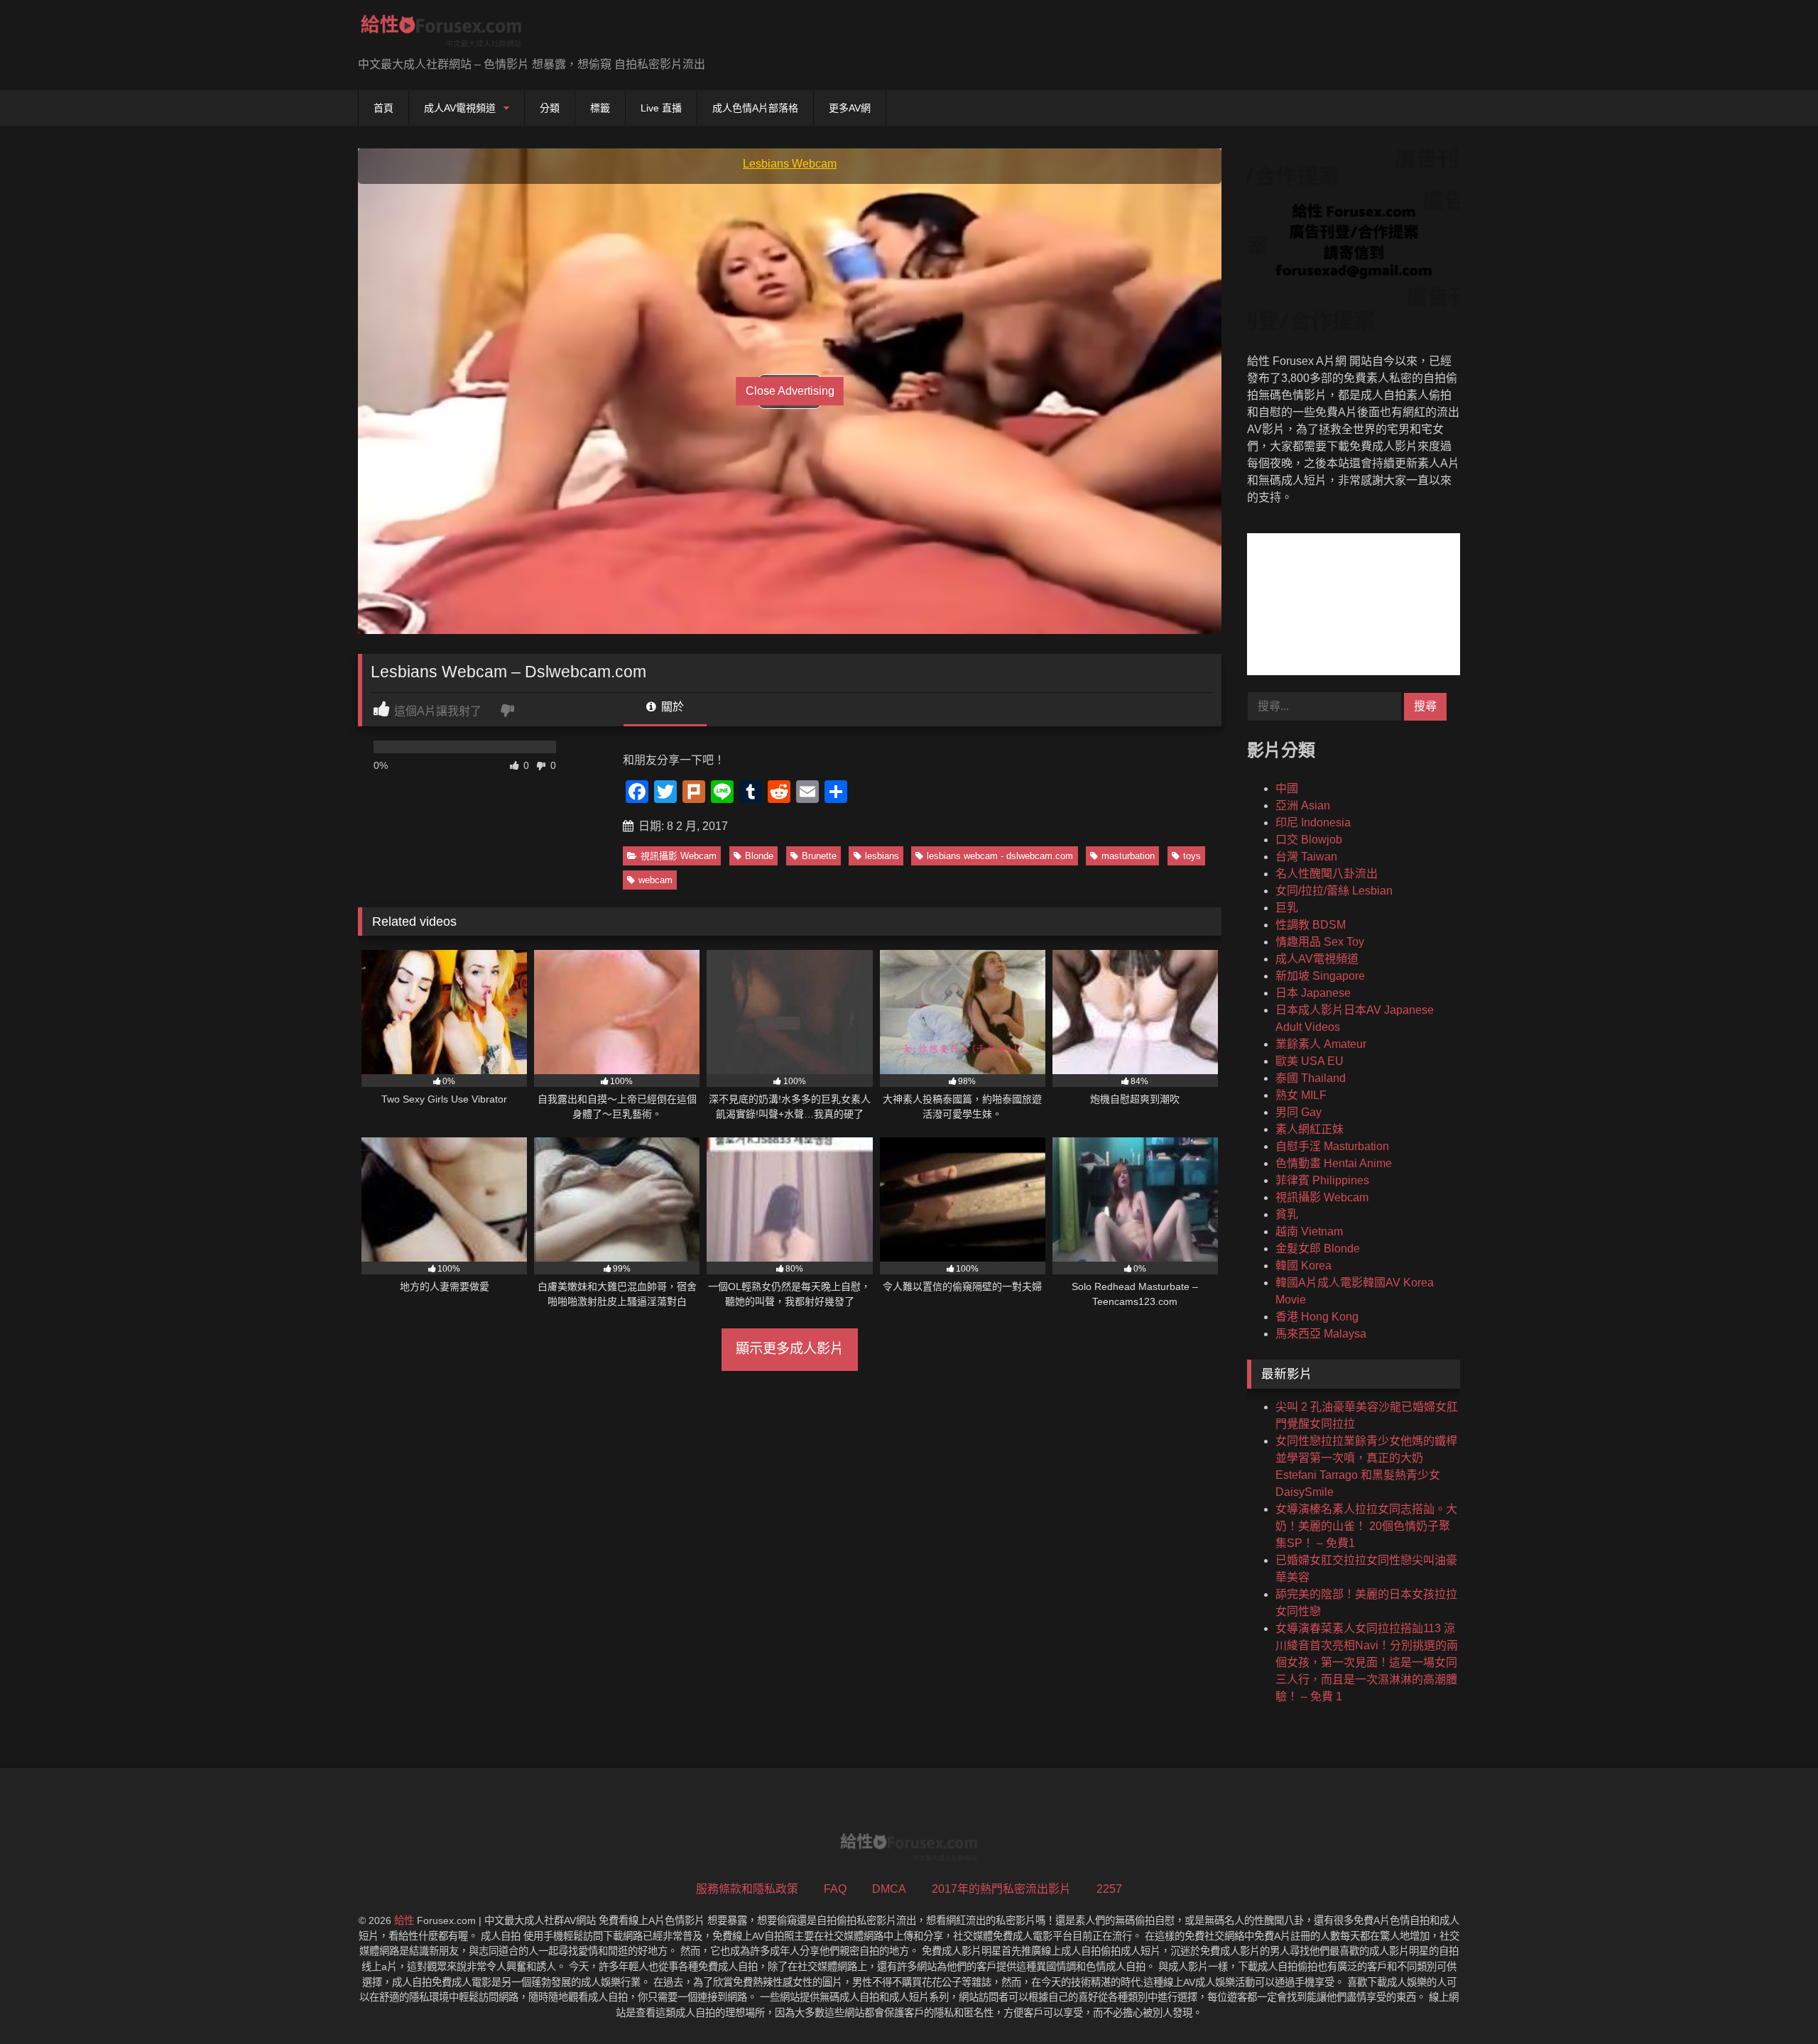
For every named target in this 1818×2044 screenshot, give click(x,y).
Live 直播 (661, 108)
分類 (550, 108)
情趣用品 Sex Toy (1320, 942)
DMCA (889, 1889)
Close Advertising (790, 391)
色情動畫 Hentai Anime (1334, 1163)
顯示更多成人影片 (790, 1349)
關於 (671, 707)
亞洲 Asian (1303, 805)
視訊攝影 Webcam (679, 856)
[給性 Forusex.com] (441, 34)
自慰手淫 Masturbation (1332, 1146)
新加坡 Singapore (1320, 976)
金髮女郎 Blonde (1318, 1248)
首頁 (383, 108)
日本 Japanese (1313, 993)
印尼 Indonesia (1313, 822)
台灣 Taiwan (1306, 857)
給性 (404, 1920)
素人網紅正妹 (1310, 1129)
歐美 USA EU (1310, 1061)
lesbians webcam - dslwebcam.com (1000, 856)
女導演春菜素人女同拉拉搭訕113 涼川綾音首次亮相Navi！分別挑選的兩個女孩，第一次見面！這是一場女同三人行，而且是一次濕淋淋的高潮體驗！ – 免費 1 (1367, 1662)
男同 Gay (1299, 1112)
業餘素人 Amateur (1321, 1044)
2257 (1109, 1889)
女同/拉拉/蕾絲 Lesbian (1334, 891)
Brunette (819, 856)
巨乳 (1287, 908)
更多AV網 (850, 108)
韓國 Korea (1303, 1266)
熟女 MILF (1301, 1095)
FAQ (835, 1889)
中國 (1287, 788)
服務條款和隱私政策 (747, 1889)
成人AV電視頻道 (460, 108)
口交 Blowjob (1309, 840)
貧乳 (1287, 1214)
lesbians (882, 856)
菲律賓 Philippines (1322, 1180)
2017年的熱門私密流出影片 (1001, 1889)
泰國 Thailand (1311, 1078)
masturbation (1128, 856)
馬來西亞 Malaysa (1321, 1334)
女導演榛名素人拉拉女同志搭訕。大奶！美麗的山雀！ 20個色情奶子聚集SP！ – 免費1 (1366, 1526)
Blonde (759, 856)
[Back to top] (1774, 2002)
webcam (655, 880)
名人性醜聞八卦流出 (1327, 874)
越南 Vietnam (1309, 1231)
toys (1192, 856)
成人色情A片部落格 (755, 108)
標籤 (600, 108)
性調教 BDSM (1311, 925)
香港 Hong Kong (1317, 1317)
